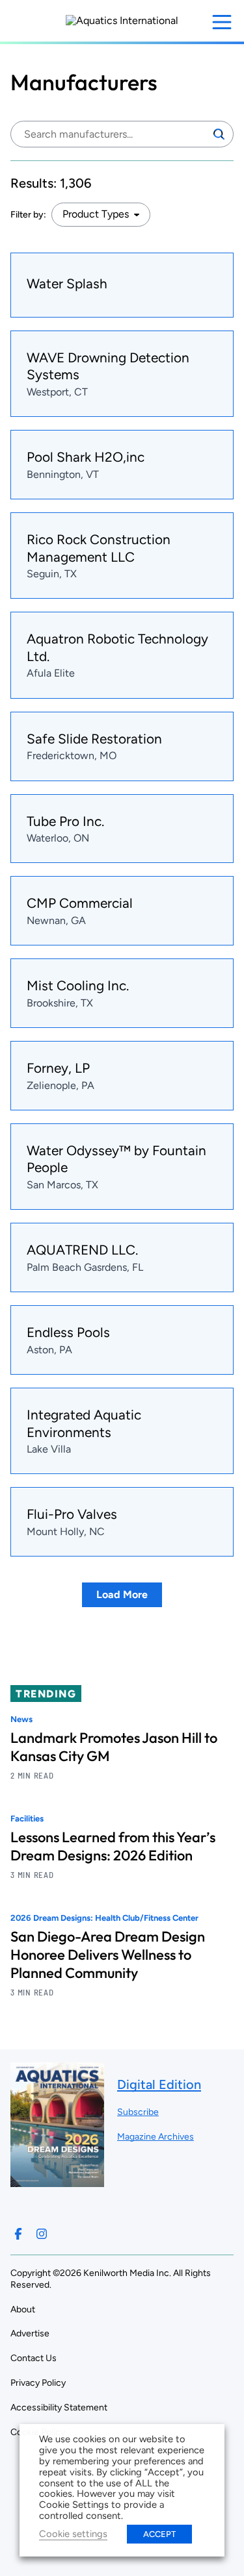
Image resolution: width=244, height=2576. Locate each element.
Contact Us (34, 2358)
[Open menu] (222, 22)
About (23, 2309)
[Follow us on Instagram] (42, 2234)
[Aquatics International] (122, 21)
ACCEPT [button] (159, 2534)
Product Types (96, 214)
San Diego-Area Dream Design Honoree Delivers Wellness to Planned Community (108, 1955)
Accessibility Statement (59, 2407)
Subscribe (138, 2112)
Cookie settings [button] (73, 2534)
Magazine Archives (156, 2137)
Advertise (30, 2333)
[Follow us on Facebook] (18, 2234)
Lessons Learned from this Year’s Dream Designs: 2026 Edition (113, 1846)
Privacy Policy (38, 2383)
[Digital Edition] (57, 2181)
